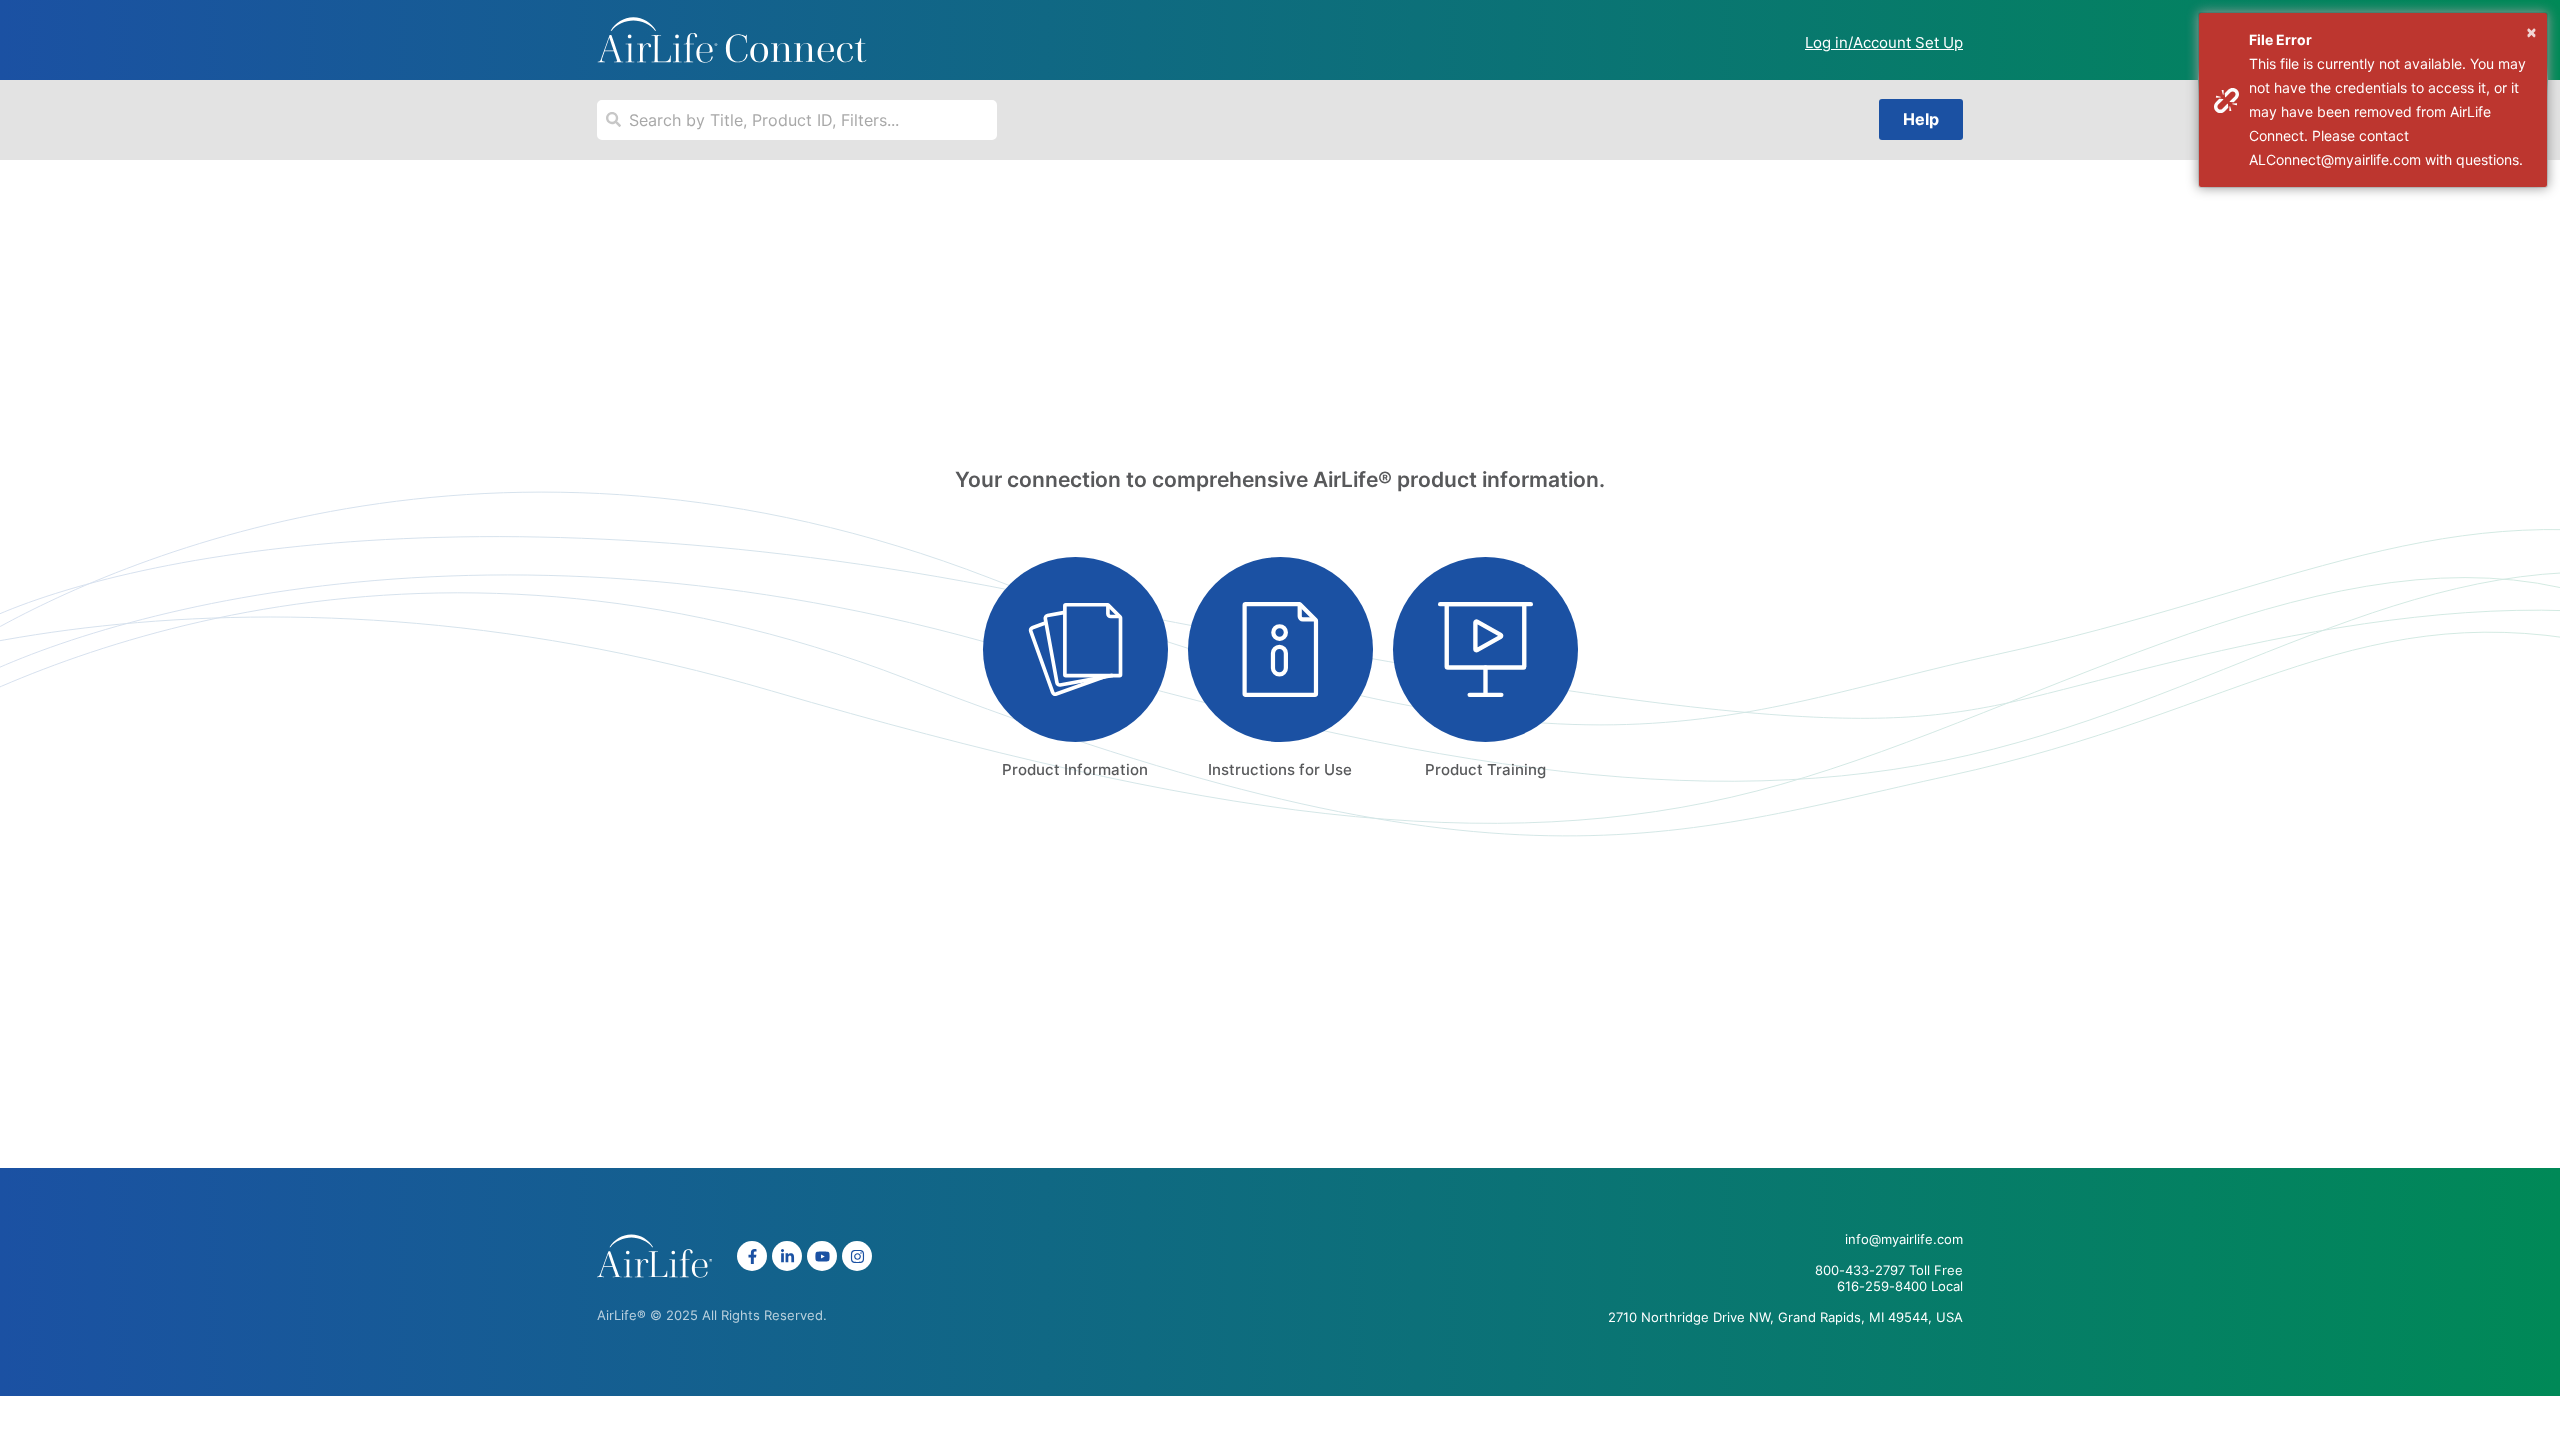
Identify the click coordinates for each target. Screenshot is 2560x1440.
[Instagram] (857, 1256)
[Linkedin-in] (787, 1256)
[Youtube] (822, 1256)
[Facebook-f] (752, 1256)
